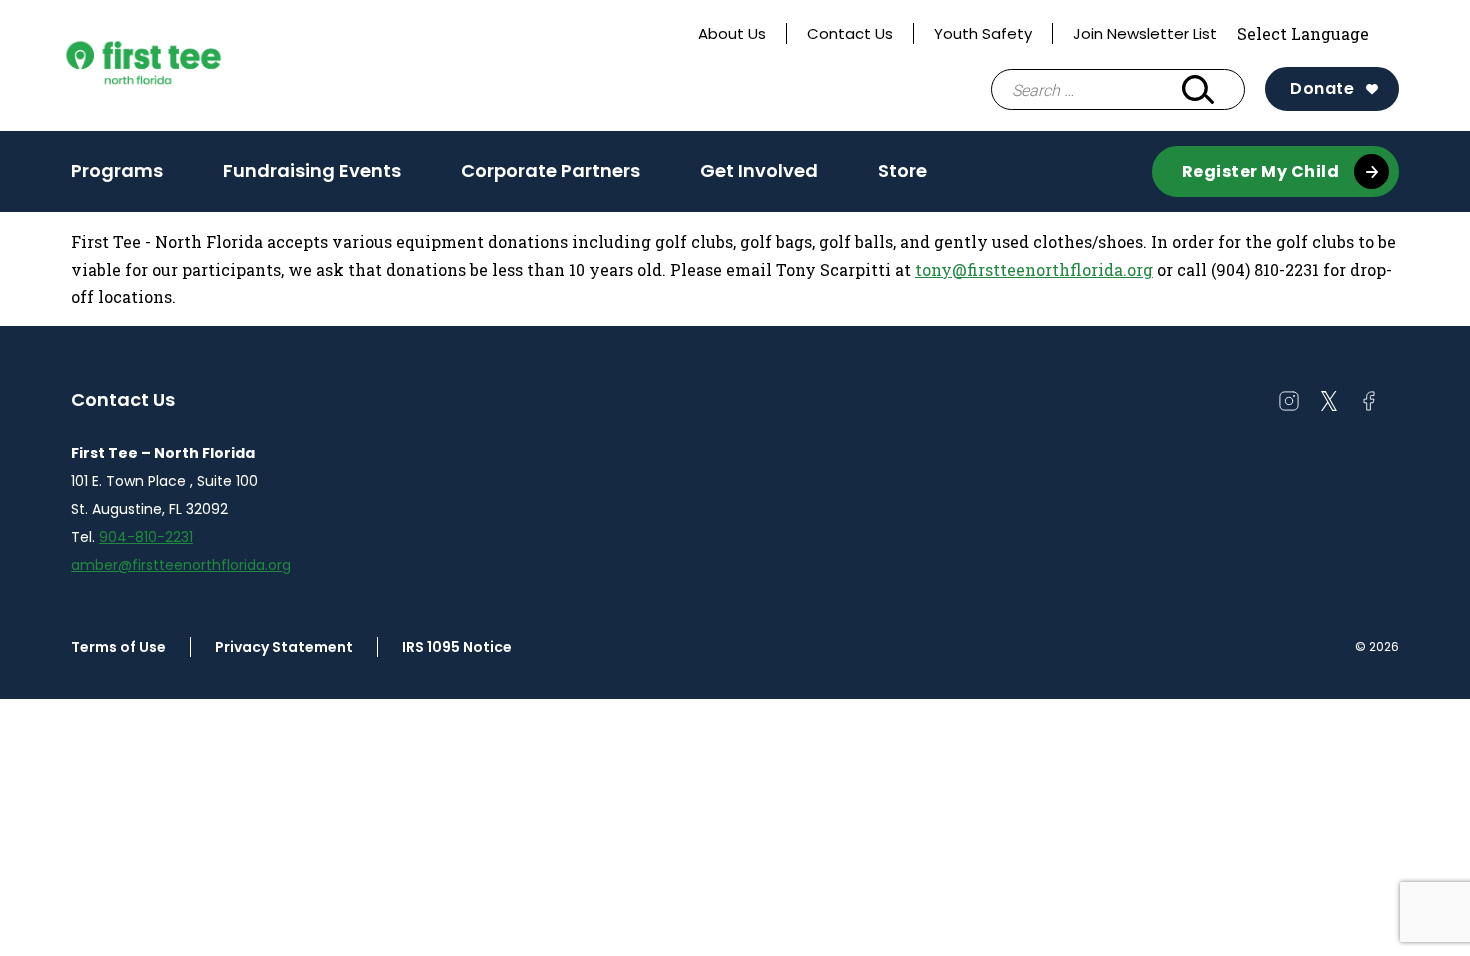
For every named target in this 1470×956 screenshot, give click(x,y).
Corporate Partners (550, 170)
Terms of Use (118, 647)
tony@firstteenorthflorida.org (1034, 269)
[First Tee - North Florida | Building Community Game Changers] (181, 66)
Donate (1322, 88)
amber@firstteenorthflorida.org (181, 565)
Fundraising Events (312, 170)
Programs (117, 170)
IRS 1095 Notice (457, 647)
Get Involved (759, 177)
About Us (732, 33)
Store (902, 170)
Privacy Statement (284, 647)
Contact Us (850, 33)
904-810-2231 (146, 537)
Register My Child (1261, 171)
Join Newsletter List (1145, 33)
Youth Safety (983, 33)
